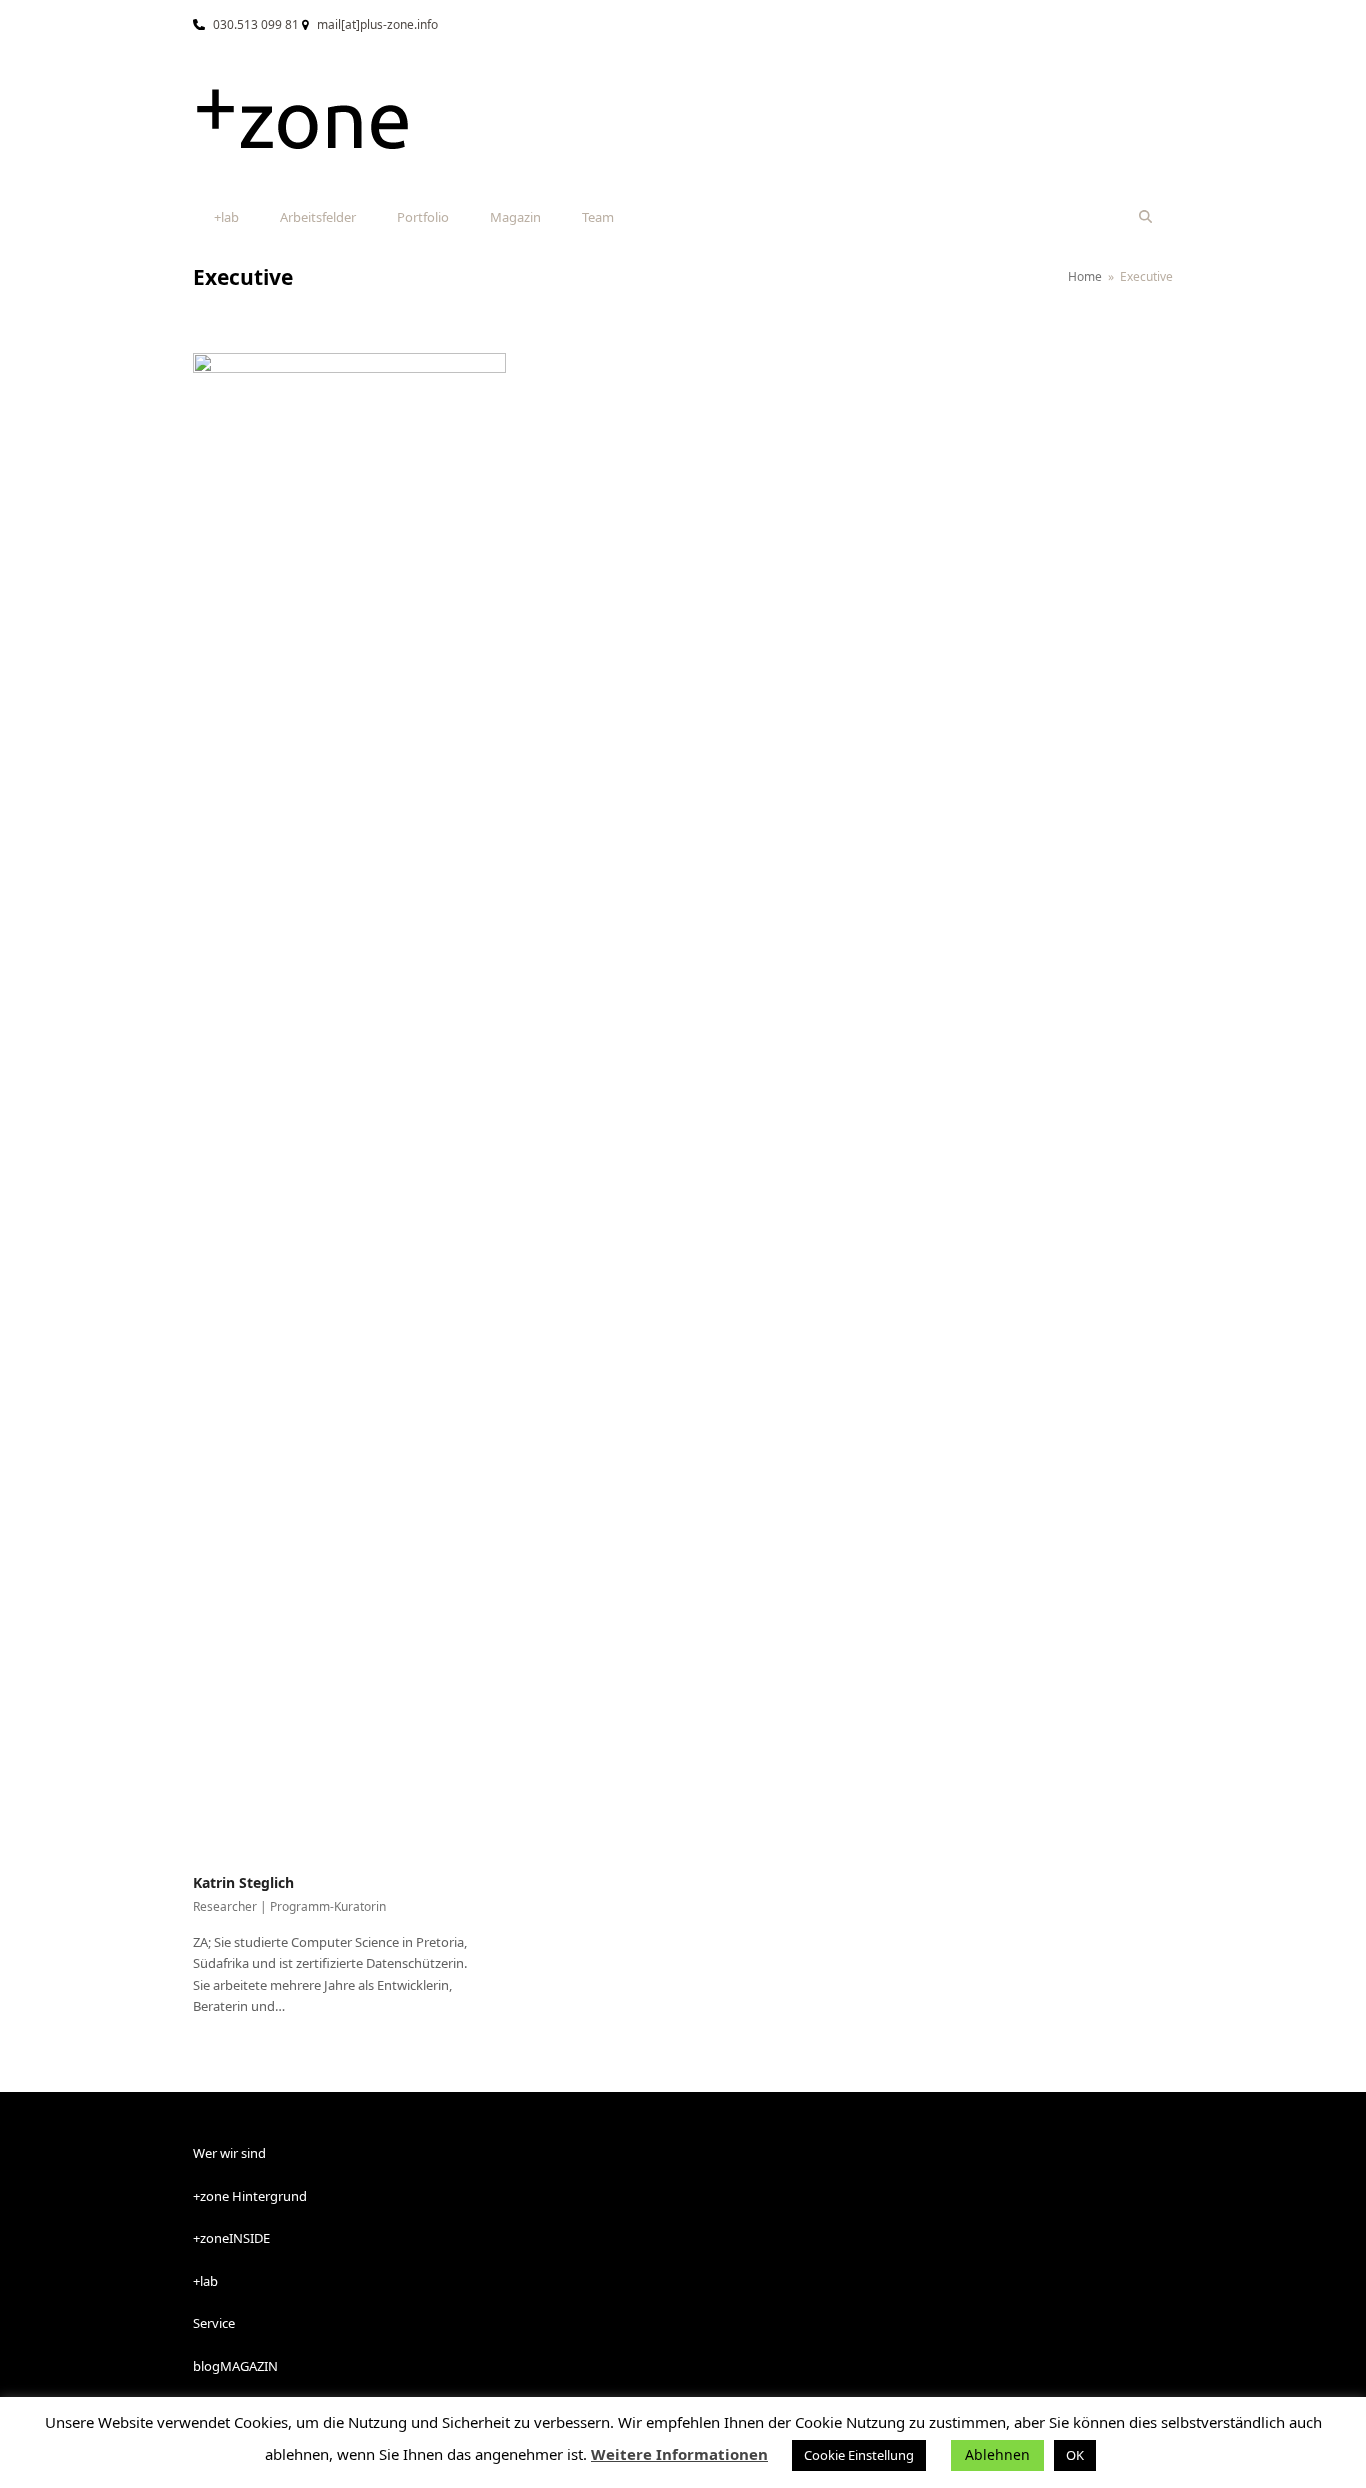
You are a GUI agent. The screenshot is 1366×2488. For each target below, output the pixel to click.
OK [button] (1075, 2455)
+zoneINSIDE (231, 2238)
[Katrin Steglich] (349, 1101)
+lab (205, 2281)
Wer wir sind (229, 2153)
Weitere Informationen (679, 2454)
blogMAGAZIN (235, 2366)
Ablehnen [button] (997, 2454)
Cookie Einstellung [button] (859, 2455)
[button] (1145, 217)
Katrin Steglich (243, 1882)
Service (214, 2323)
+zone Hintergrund (250, 2196)
